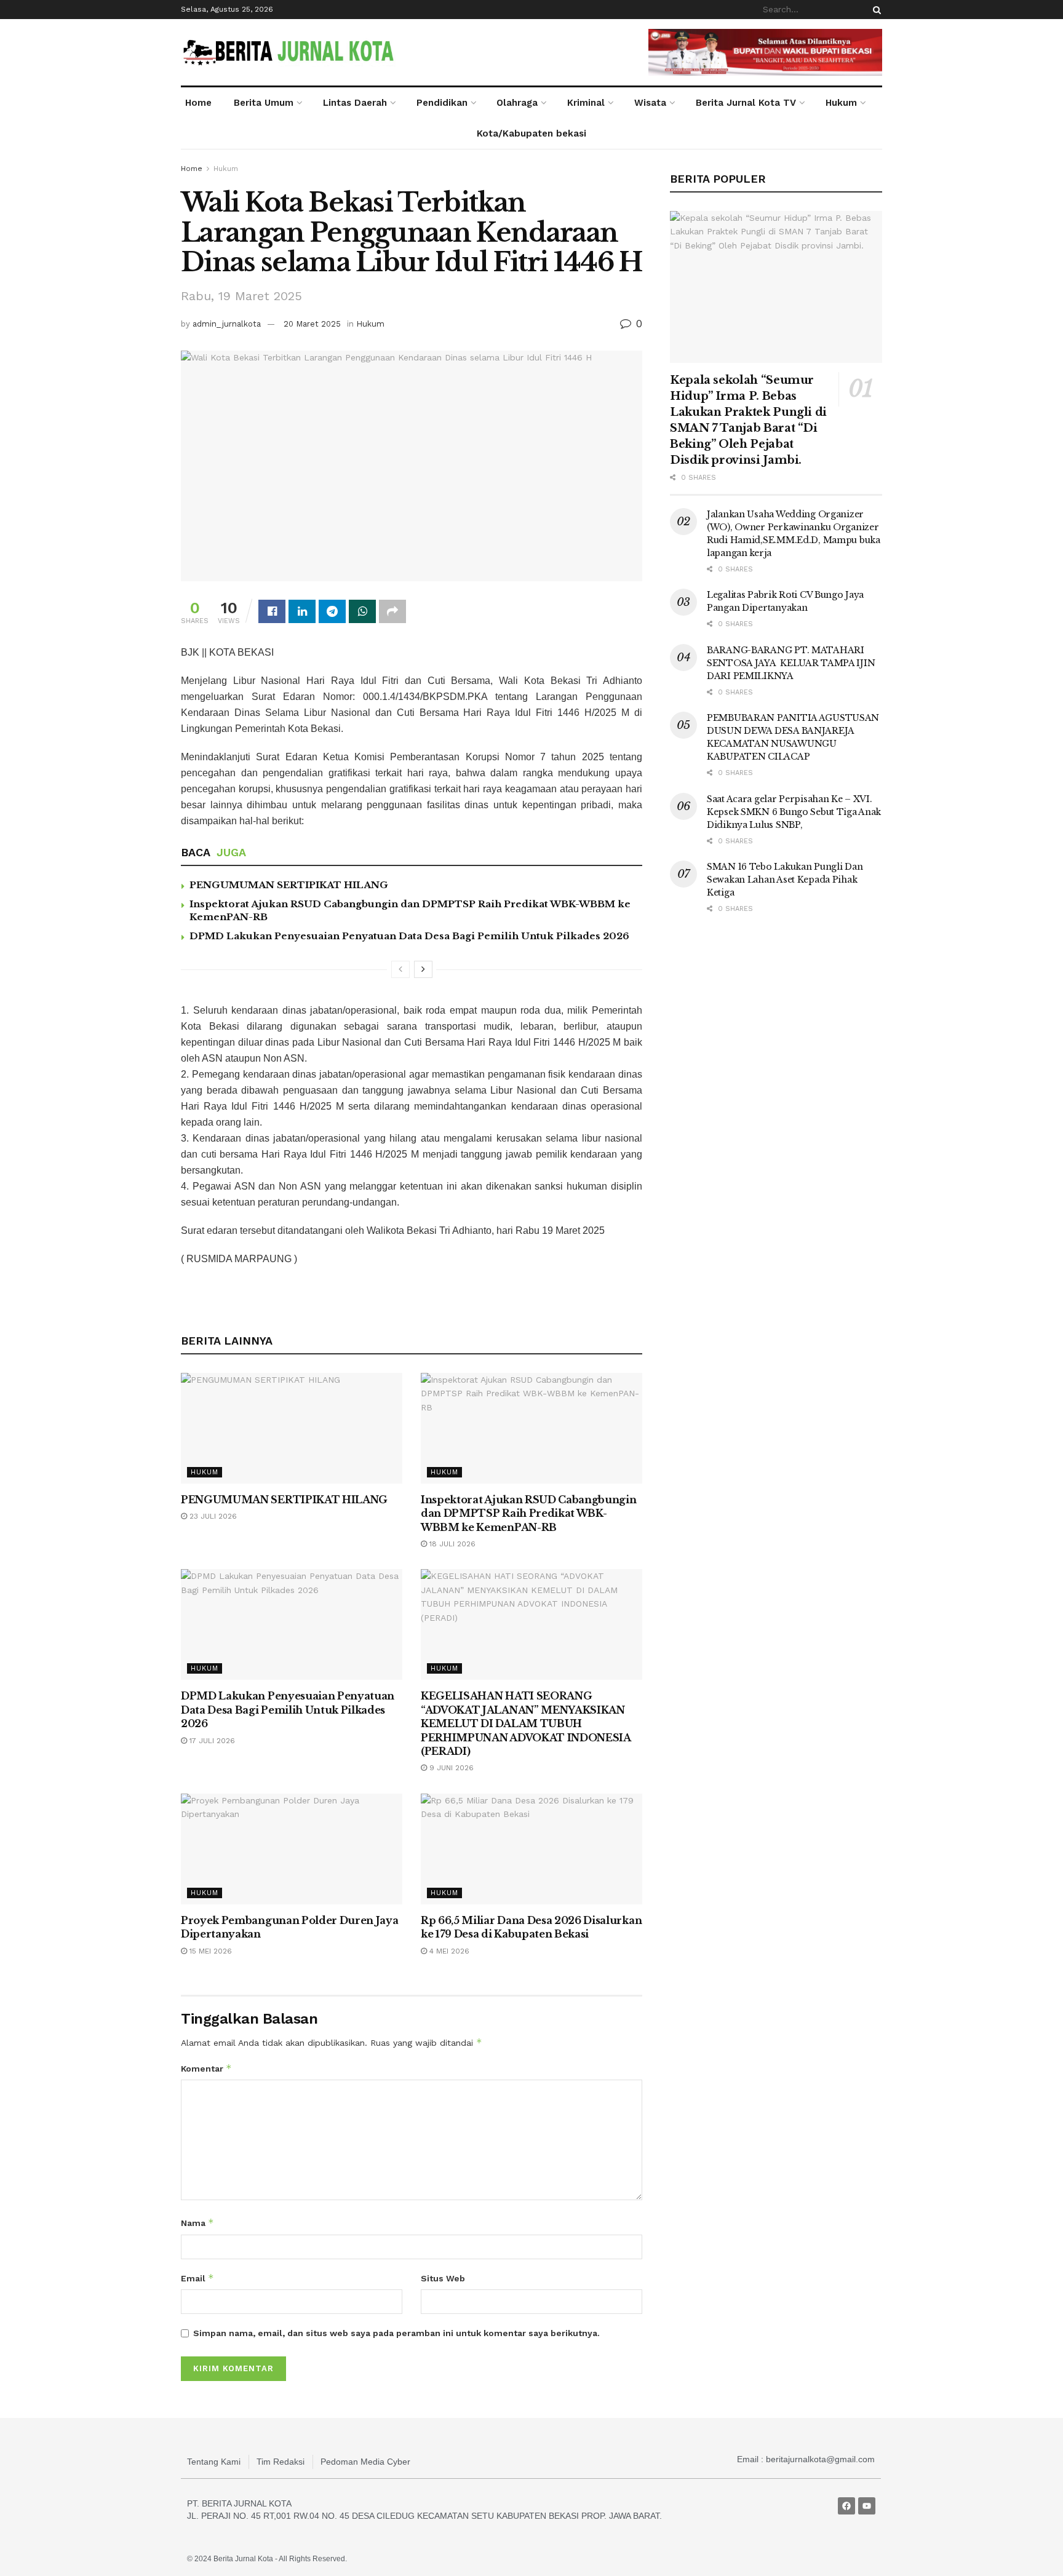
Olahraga (517, 103)
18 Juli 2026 (451, 1544)
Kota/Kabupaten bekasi (531, 133)
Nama (197, 2223)
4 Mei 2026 (448, 1951)
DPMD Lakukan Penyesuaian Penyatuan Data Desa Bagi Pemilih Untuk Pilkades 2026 (409, 936)
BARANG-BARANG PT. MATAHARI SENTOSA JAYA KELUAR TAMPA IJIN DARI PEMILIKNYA (791, 663)
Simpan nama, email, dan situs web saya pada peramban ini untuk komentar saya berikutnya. (396, 2333)
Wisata (650, 103)
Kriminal (586, 103)
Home (198, 103)
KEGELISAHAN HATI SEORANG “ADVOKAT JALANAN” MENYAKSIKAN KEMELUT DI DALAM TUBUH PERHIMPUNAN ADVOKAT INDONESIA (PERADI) (526, 1723)
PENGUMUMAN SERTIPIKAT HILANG (289, 885)
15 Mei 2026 (209, 1951)
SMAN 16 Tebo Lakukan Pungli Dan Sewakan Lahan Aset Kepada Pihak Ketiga (785, 880)
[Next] (423, 969)
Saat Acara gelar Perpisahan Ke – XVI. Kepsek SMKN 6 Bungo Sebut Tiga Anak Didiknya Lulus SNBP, (794, 812)
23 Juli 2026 (212, 1516)
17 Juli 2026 (211, 1741)
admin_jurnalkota (227, 324)
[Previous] (400, 969)
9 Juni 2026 (450, 1768)
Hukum (841, 103)
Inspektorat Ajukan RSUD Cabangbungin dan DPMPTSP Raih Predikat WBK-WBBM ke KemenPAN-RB (528, 1513)
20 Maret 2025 (312, 324)
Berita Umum (264, 103)
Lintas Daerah (355, 103)
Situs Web (443, 2278)
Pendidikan (442, 103)
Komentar (206, 2068)
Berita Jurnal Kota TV (746, 103)
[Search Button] (875, 10)
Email (197, 2278)
